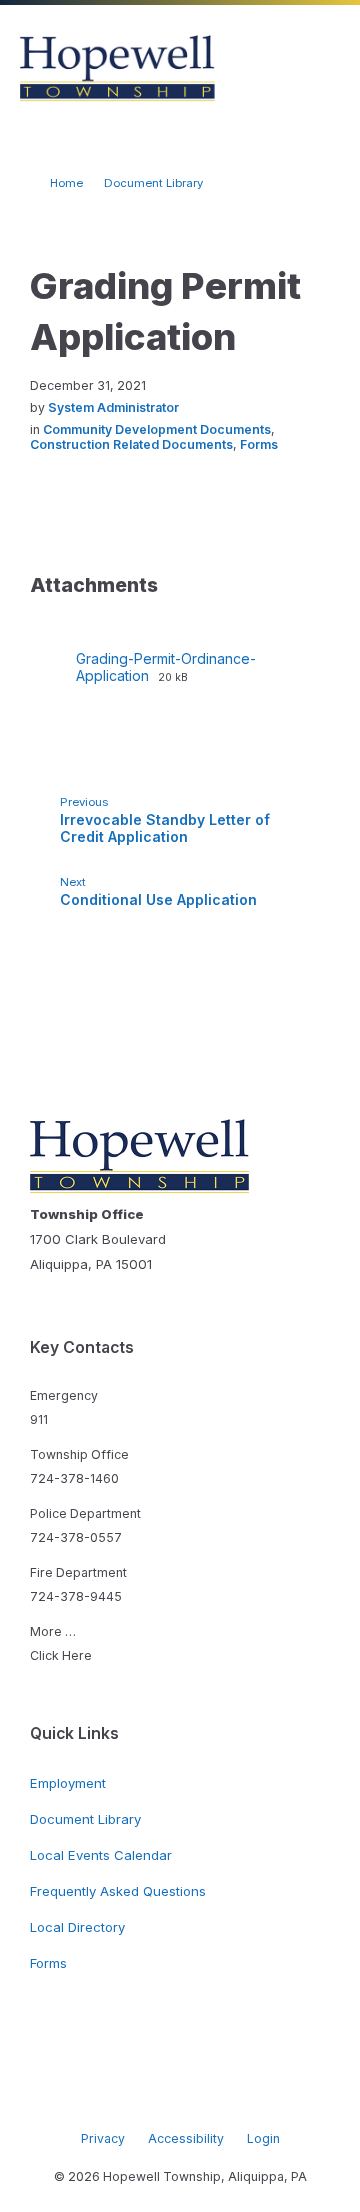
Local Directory (77, 1927)
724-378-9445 (76, 1596)
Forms (259, 444)
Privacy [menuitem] (103, 2138)
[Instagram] (165, 2097)
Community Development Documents (157, 429)
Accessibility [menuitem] (186, 2138)
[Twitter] (195, 2097)
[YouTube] (225, 2097)
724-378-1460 (74, 1478)
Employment (68, 1783)
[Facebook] (135, 2097)
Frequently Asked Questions (118, 1891)
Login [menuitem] (263, 2138)
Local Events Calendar (101, 1855)
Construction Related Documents (131, 444)
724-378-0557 (76, 1537)
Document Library (153, 183)
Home (66, 183)
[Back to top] (315, 2082)
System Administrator (113, 407)
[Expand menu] (326, 70)
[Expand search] (263, 70)
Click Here (61, 1655)
